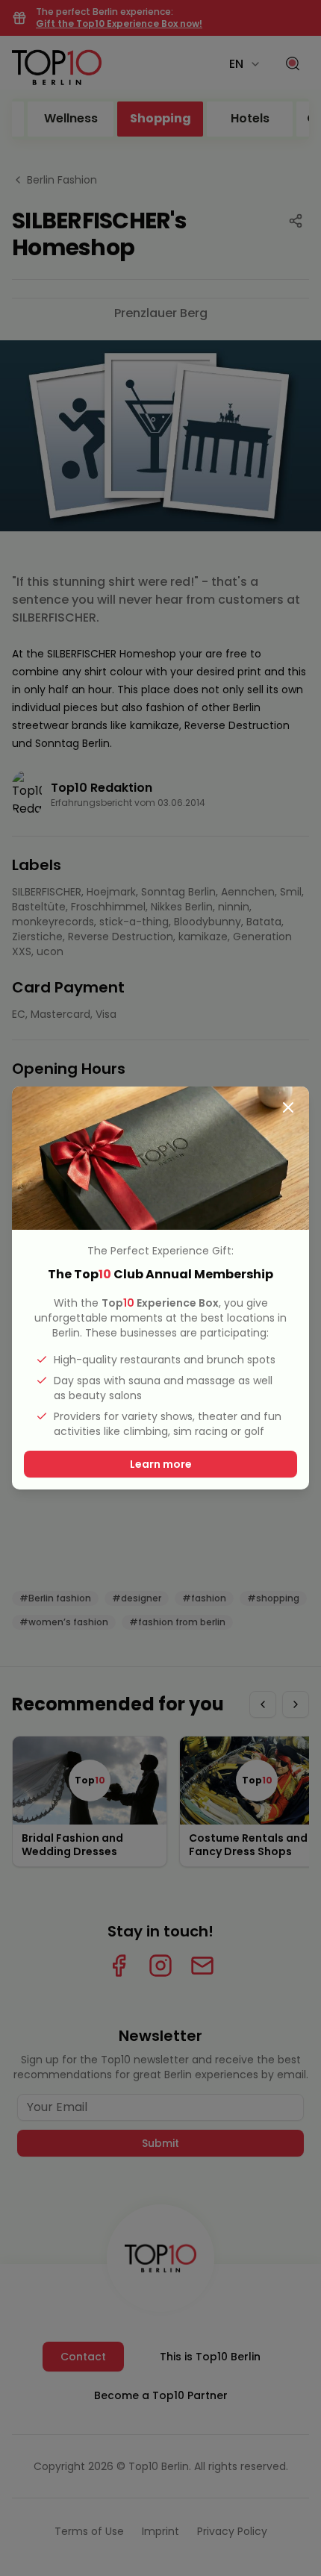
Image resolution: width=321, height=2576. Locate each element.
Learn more (161, 1464)
